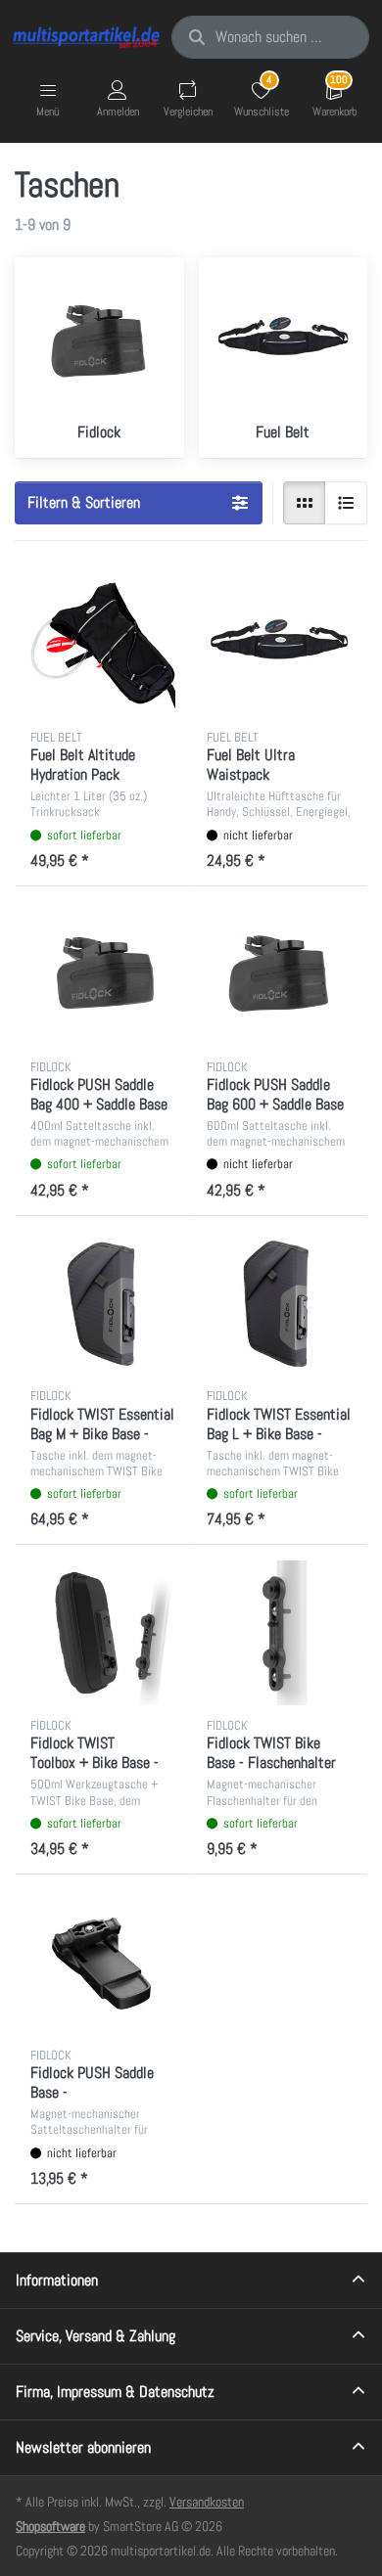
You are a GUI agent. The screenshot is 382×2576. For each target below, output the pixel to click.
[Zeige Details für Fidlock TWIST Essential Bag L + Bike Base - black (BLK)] (279, 1304)
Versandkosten (207, 2502)
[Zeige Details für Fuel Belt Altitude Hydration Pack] (103, 645)
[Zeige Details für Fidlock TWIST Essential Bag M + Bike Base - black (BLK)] (103, 1304)
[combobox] (270, 37)
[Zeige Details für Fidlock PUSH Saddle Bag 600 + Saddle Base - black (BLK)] (279, 974)
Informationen (57, 2280)
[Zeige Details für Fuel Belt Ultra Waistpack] (279, 645)
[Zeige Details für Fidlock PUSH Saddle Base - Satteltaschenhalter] (103, 1963)
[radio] (305, 503)
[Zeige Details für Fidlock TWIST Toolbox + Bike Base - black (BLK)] (103, 1633)
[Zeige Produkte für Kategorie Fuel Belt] (284, 342)
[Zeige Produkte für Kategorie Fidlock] (99, 342)
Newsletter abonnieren (83, 2447)
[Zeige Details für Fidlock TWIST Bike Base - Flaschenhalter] (279, 1633)
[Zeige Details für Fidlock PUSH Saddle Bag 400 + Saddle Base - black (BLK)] (103, 974)
